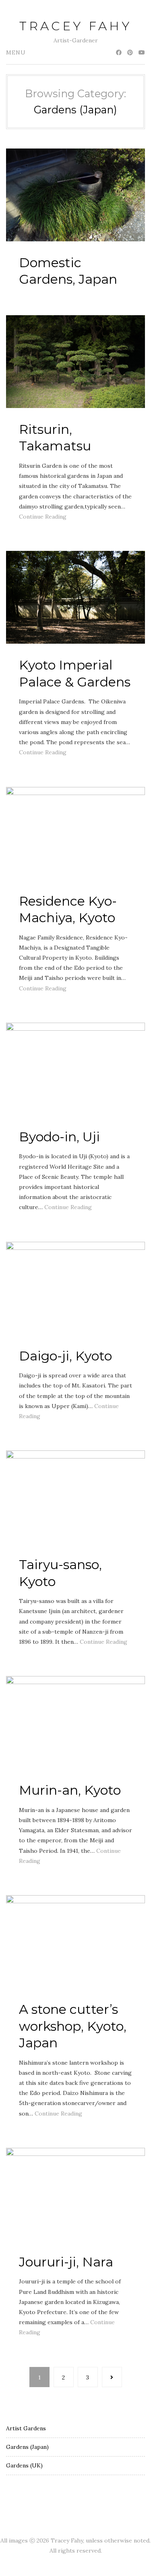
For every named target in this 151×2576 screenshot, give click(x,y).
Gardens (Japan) (27, 2447)
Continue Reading (43, 517)
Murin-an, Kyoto (70, 1790)
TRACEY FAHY (75, 26)
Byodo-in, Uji (59, 1137)
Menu (16, 52)
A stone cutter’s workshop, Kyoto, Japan (73, 2026)
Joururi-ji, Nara (66, 2262)
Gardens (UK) (24, 2465)
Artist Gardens (26, 2428)
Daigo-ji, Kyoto (65, 1356)
